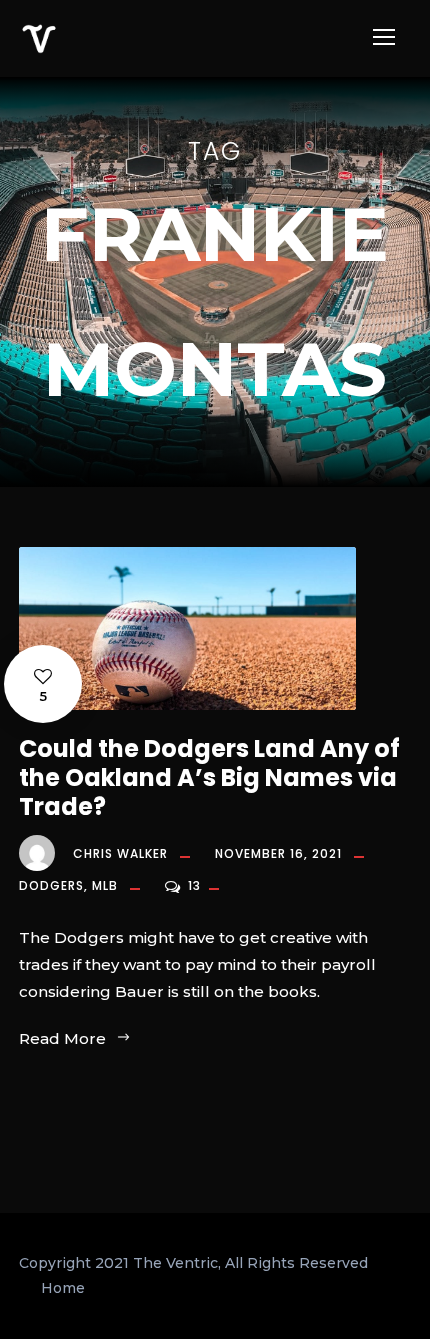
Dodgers (51, 885)
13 (196, 885)
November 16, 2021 (278, 853)
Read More (62, 1038)
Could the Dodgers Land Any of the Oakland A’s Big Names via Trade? (209, 777)
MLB (105, 885)
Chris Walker (120, 853)
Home (63, 1288)
